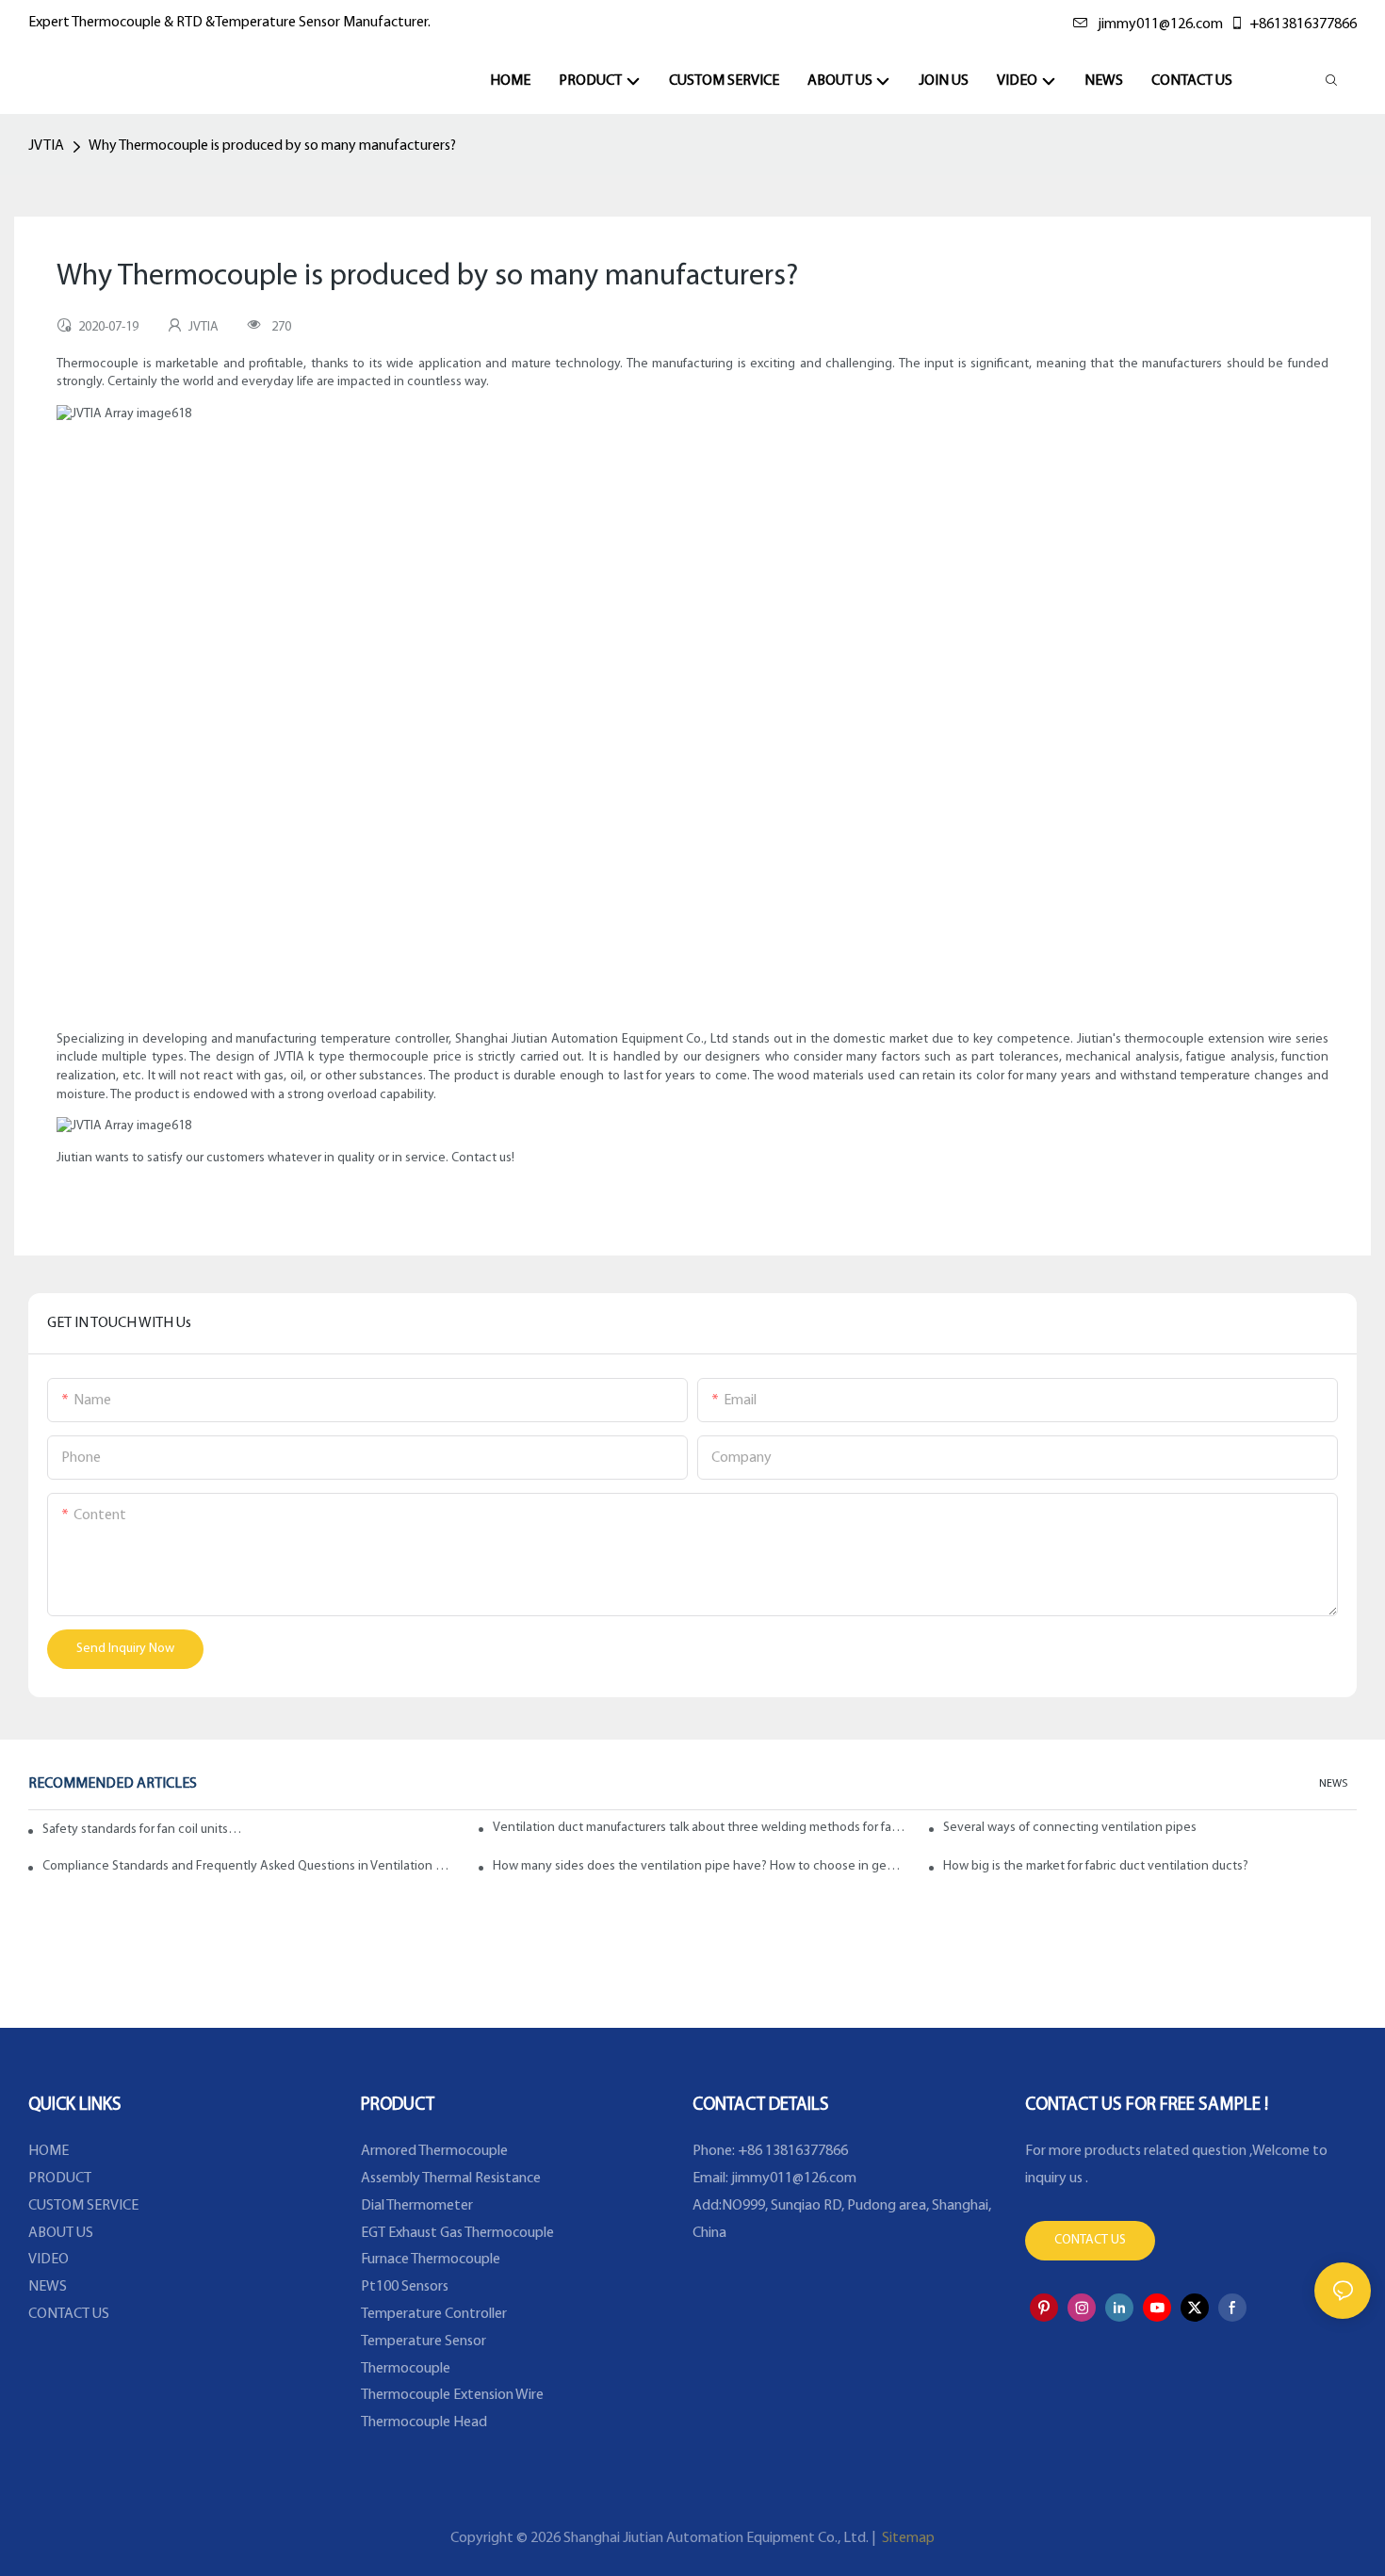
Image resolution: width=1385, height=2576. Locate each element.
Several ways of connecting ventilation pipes (1070, 1828)
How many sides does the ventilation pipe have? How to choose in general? (700, 1866)
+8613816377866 (1303, 24)
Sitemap (907, 2538)
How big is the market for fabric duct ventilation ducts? (1096, 1866)
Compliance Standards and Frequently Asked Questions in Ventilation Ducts (249, 1866)
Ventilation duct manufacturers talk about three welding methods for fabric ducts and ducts (700, 1828)
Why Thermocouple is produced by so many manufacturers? (272, 146)
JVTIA (46, 146)
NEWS (1333, 1784)
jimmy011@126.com (1160, 24)
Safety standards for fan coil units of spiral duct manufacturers (142, 1830)
